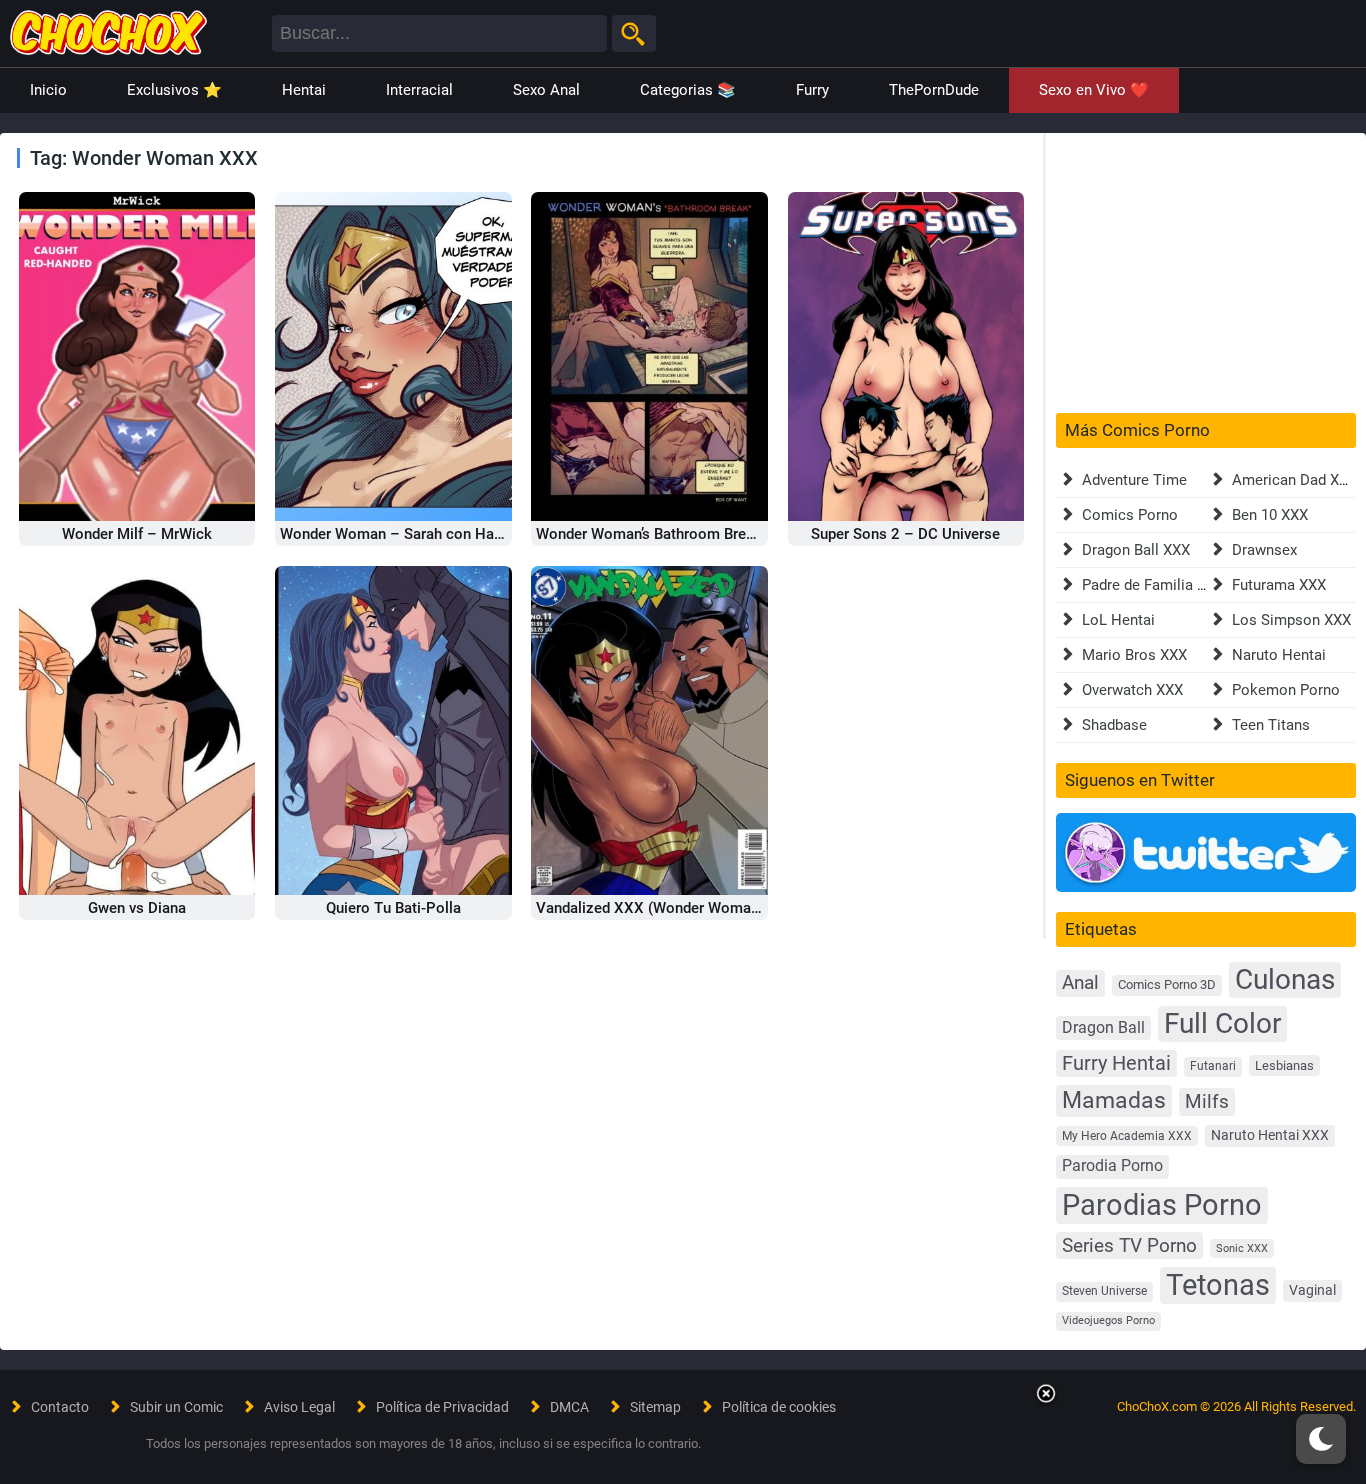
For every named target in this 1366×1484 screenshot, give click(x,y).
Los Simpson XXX (1291, 620)
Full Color (1222, 1023)
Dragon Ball (1103, 1027)
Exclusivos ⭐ (174, 90)
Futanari (1213, 1066)
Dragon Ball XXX (1136, 550)
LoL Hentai (1118, 620)
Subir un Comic (176, 1407)
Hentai (304, 90)
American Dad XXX (1294, 480)
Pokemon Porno (1286, 690)
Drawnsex (1264, 550)
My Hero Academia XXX (1127, 1136)
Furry (812, 90)
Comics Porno (1130, 515)
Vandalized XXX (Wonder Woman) (650, 908)
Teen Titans (1271, 725)
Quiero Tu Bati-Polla (393, 908)
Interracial (419, 90)
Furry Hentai (1116, 1063)
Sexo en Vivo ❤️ (1094, 90)
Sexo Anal (546, 90)
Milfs (1207, 1101)
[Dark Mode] (1321, 1439)
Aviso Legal (299, 1407)
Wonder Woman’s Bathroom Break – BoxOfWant (695, 534)
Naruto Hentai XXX (1270, 1135)
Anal (1080, 983)
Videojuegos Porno (1108, 1320)
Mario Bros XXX (1134, 655)
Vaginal (1312, 1290)
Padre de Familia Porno (1159, 585)
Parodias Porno (1162, 1205)
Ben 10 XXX (1270, 515)
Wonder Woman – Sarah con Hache (399, 534)
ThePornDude (934, 90)
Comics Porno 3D (1167, 984)
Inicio (48, 90)
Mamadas (1114, 1100)
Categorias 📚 (688, 90)
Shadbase (1114, 725)
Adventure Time (1134, 480)
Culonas (1285, 979)
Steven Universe (1104, 1291)
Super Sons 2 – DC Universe (905, 534)
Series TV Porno (1129, 1245)
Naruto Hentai (1279, 655)
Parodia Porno (1112, 1166)
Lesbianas (1284, 1065)
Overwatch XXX (1132, 690)
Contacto (60, 1407)
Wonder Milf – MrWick (137, 534)
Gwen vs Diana (137, 908)
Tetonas (1218, 1285)
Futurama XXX (1279, 585)
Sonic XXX (1242, 1248)
